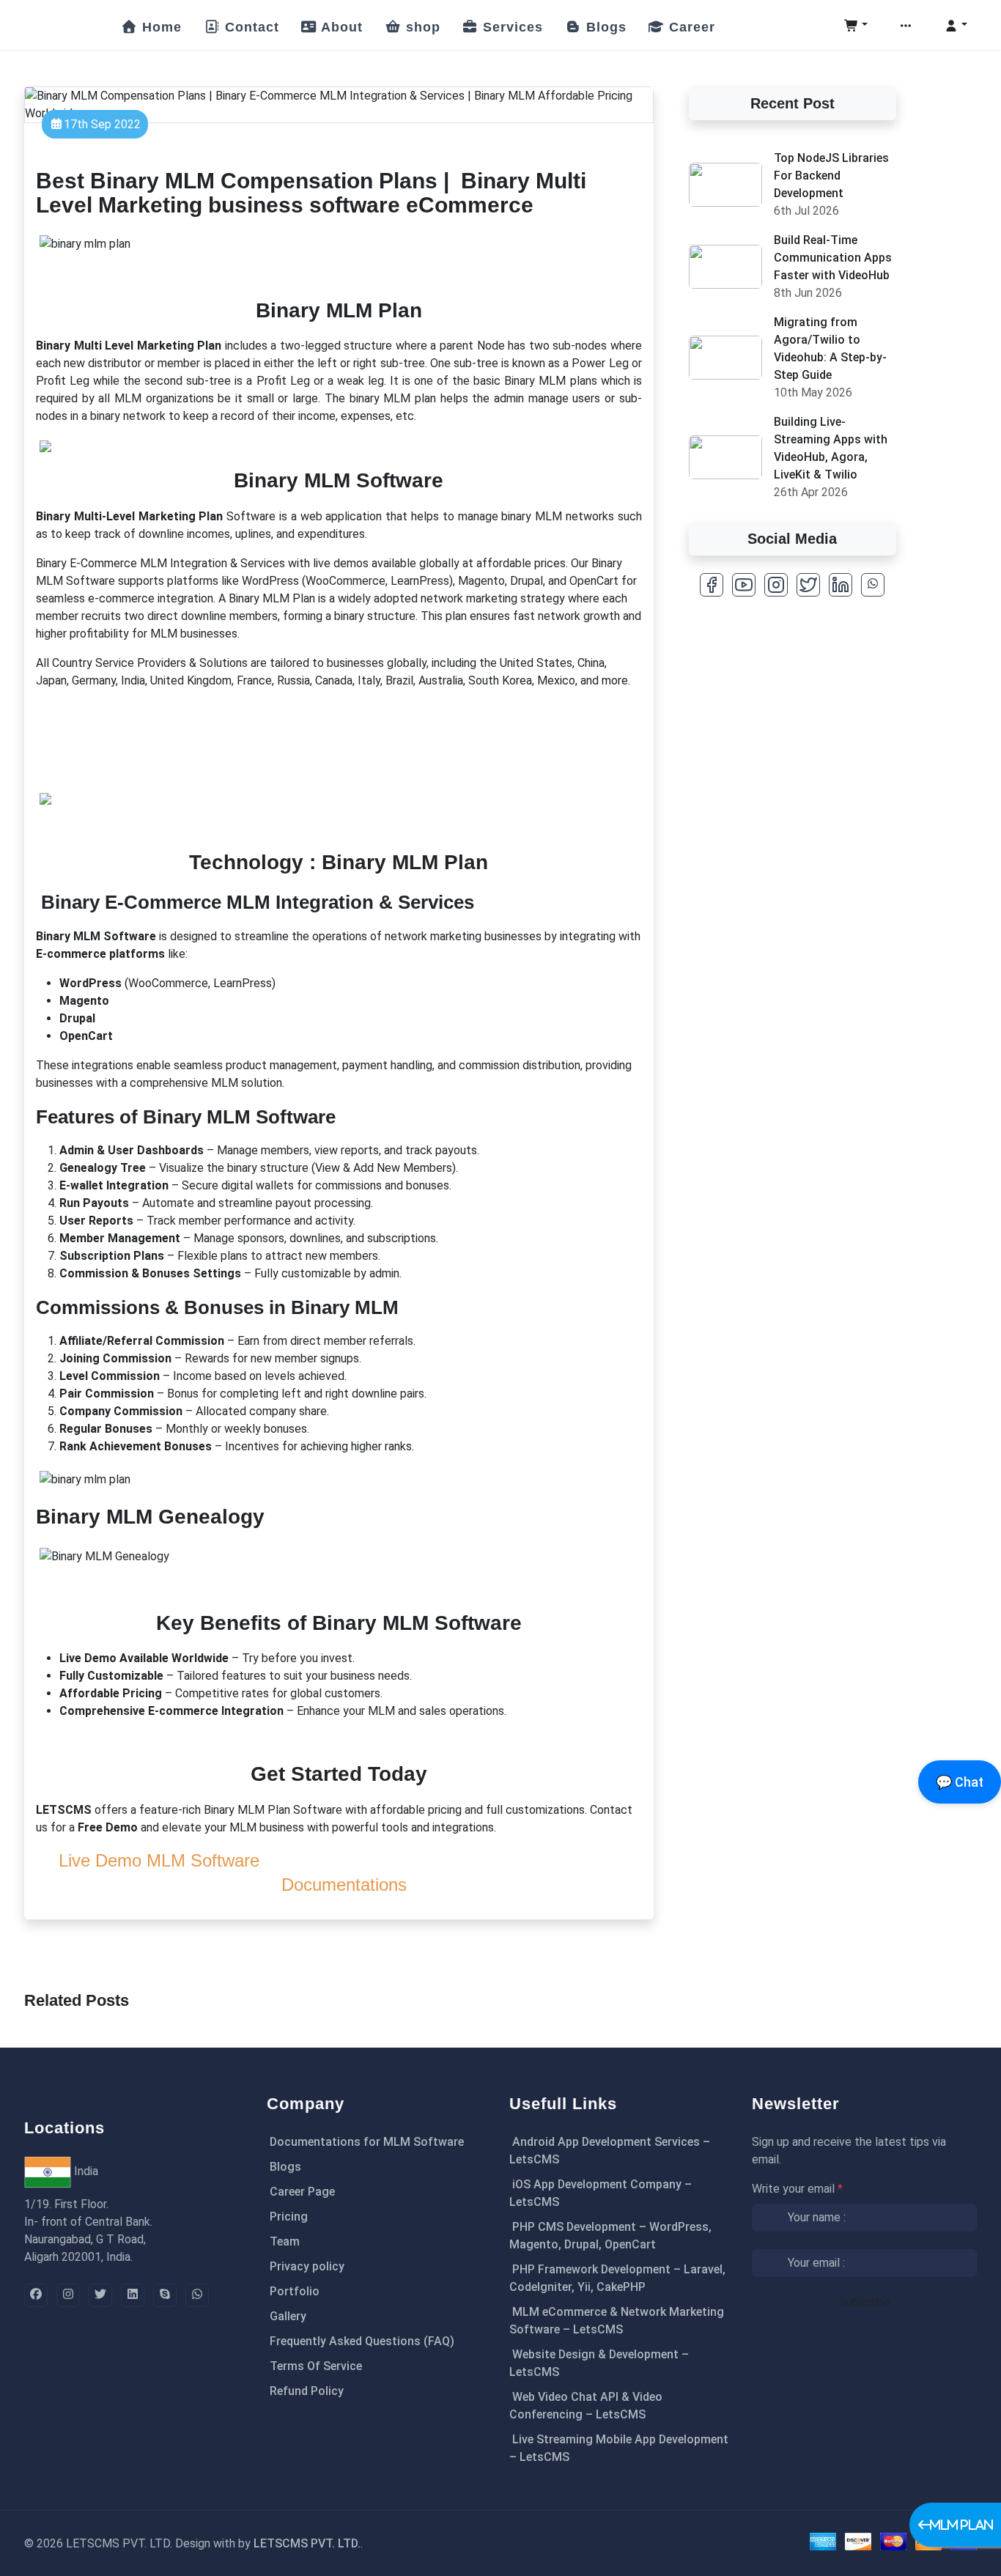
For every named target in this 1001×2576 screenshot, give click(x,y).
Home (160, 27)
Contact (250, 27)
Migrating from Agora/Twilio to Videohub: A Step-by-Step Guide (830, 348)
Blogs (604, 27)
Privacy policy (307, 2266)
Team (285, 2241)
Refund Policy (307, 2391)
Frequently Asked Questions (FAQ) (362, 2341)
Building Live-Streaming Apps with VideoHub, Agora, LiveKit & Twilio (831, 448)
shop (421, 27)
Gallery (288, 2316)
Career (690, 27)
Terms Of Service (316, 2366)
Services (511, 27)
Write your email (797, 2189)
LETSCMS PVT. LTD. (307, 2543)
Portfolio (295, 2291)
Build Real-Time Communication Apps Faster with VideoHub (833, 258)
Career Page (302, 2192)
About (340, 27)
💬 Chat (960, 1782)
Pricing (289, 2217)
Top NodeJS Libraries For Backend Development (831, 176)
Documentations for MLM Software (367, 2142)
